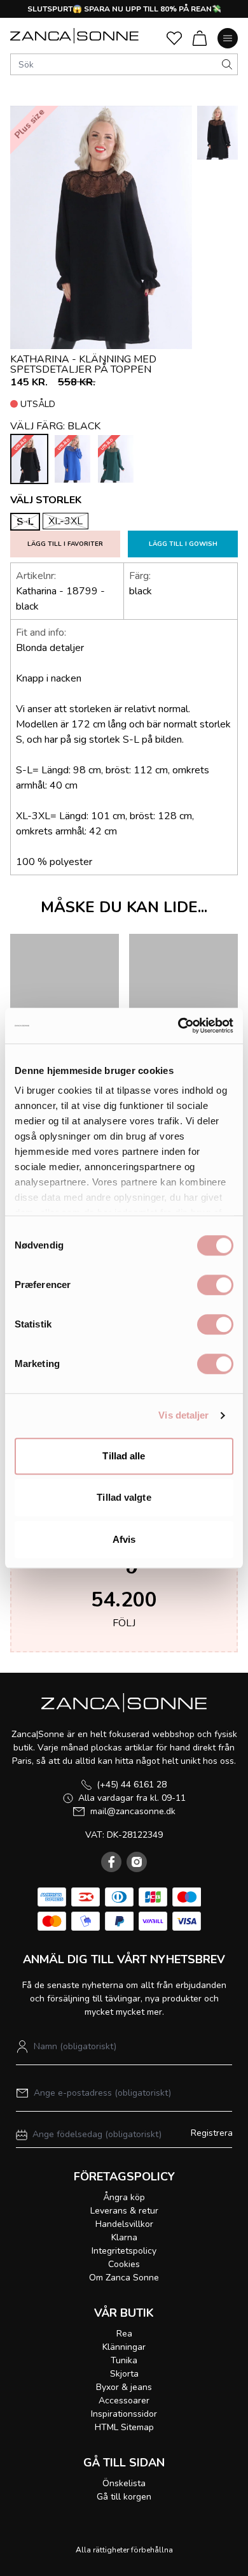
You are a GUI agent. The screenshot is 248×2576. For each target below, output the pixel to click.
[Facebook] (111, 1862)
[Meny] (228, 38)
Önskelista (124, 2483)
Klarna (124, 2237)
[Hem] (74, 36)
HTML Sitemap (124, 2427)
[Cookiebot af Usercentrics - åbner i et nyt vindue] (178, 1026)
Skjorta (124, 2374)
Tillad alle (124, 1456)
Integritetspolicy (124, 2251)
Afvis (124, 1539)
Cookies (124, 2264)
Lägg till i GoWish (183, 544)
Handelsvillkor (124, 2224)
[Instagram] (137, 1862)
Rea (124, 2334)
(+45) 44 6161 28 (132, 1785)
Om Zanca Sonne (124, 2278)
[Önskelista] (174, 38)
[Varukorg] (200, 38)
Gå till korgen (124, 2497)
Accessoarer (124, 2401)
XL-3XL (65, 521)
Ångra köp (124, 2197)
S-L (25, 522)
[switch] (215, 1285)
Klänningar (124, 2347)
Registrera (212, 2133)
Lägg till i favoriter (65, 544)
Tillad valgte (124, 1497)
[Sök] (227, 64)
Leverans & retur (124, 2211)
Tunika (124, 2360)
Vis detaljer (183, 1415)
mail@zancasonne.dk (133, 1811)
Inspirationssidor (124, 2414)
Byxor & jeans (124, 2387)
